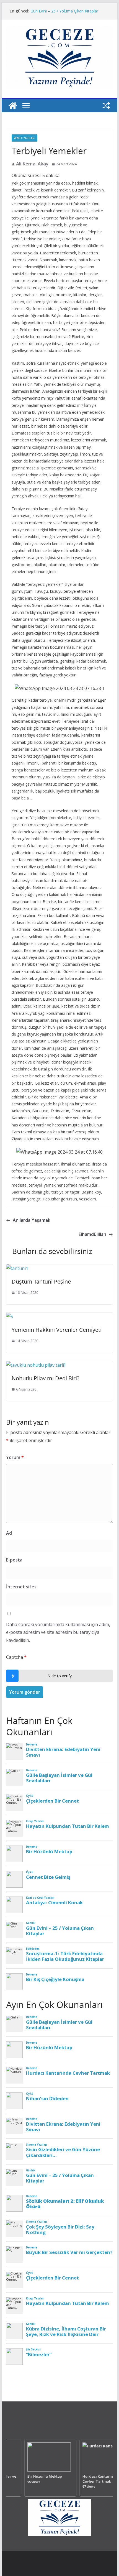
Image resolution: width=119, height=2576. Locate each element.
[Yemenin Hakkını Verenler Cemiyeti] (10, 1317)
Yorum (15, 1457)
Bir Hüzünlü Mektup (42, 2476)
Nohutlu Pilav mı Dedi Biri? (46, 1378)
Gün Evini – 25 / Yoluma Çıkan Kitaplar (64, 11)
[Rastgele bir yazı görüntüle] (106, 106)
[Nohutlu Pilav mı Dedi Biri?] (36, 1365)
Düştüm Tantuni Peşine (41, 1281)
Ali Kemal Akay (32, 164)
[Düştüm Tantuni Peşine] (17, 1268)
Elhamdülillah (92, 1234)
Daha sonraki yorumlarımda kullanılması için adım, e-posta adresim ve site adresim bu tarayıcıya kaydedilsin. (58, 1632)
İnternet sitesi (22, 1587)
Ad (9, 1533)
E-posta (14, 1560)
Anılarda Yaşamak (32, 1220)
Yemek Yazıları (24, 138)
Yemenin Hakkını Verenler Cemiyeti (57, 1330)
